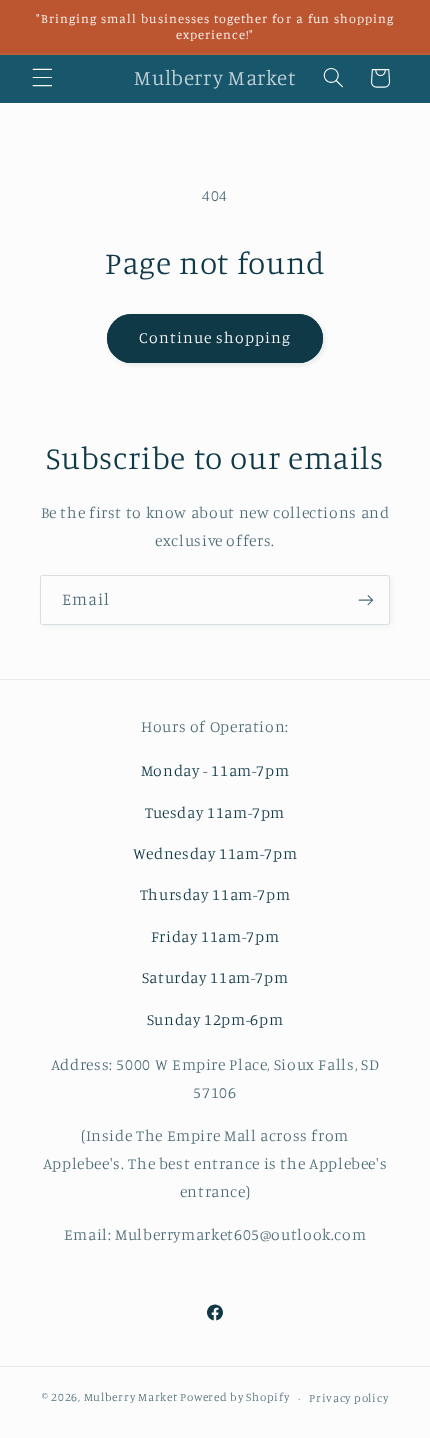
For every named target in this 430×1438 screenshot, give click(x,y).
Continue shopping (215, 337)
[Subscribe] (366, 599)
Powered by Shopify (234, 1398)
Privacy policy (348, 1398)
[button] (42, 78)
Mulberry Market (131, 1398)
